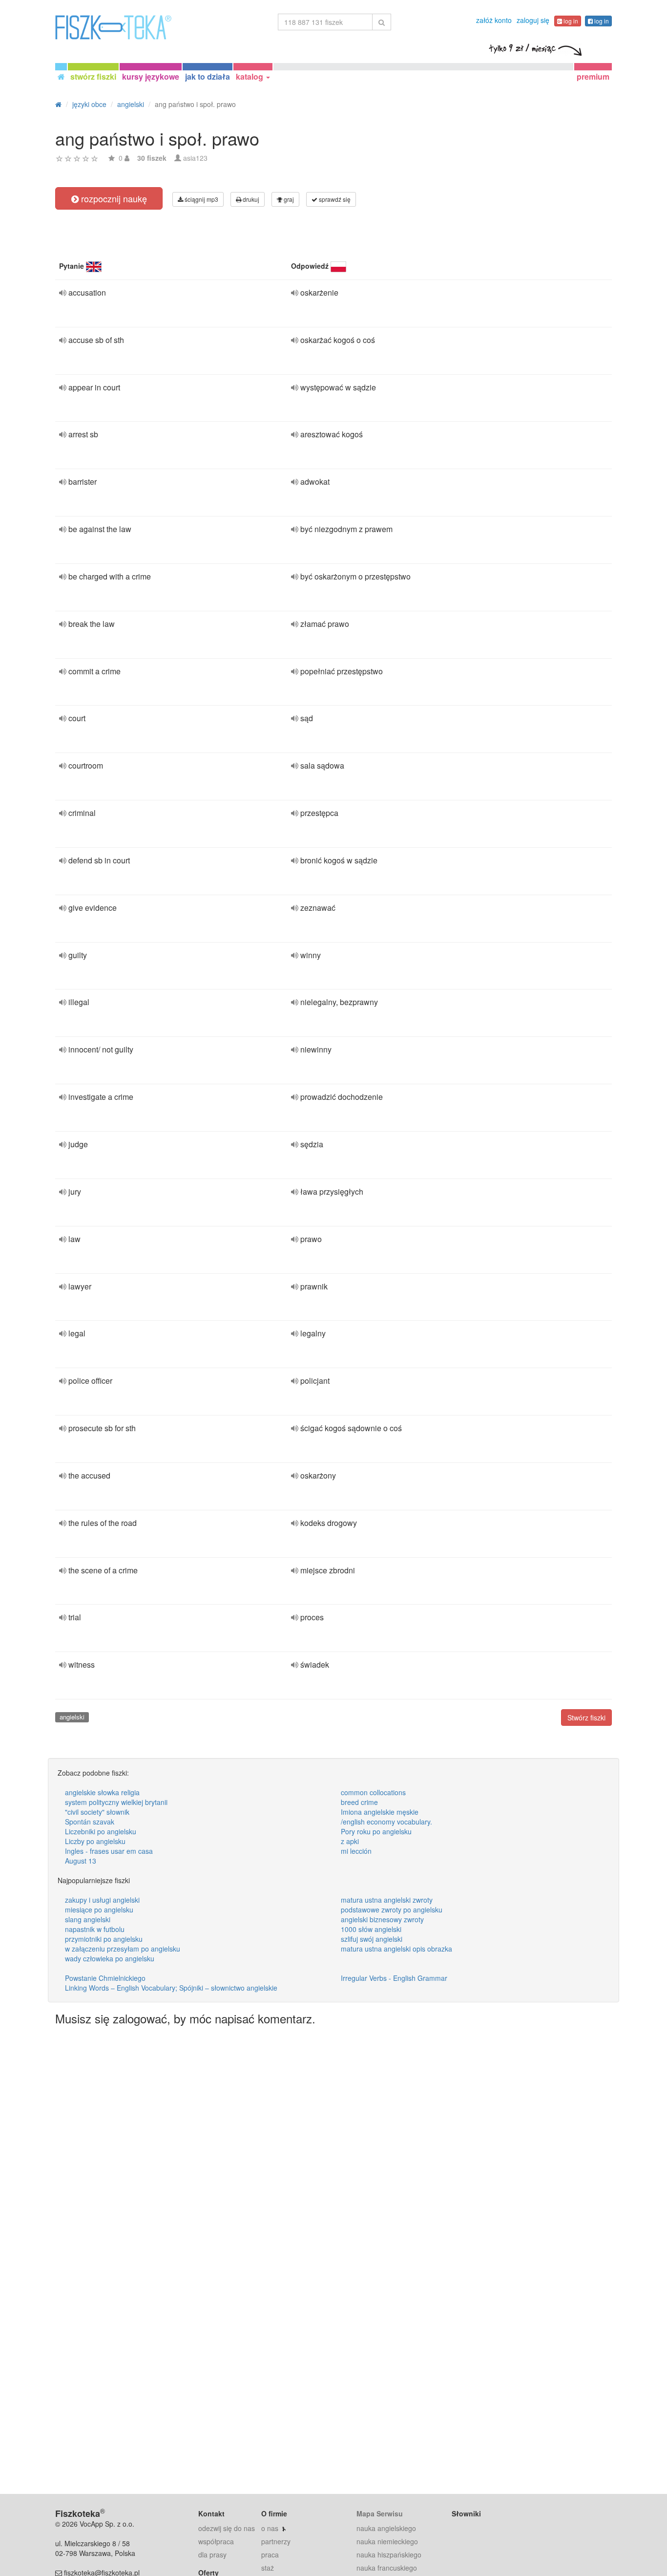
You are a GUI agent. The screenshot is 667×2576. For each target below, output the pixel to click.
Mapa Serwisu (380, 2513)
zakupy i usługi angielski (102, 1900)
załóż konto (494, 20)
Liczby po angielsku (95, 1841)
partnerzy (276, 2541)
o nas (270, 2528)
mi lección (356, 1851)
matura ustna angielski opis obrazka (396, 1949)
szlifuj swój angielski (372, 1939)
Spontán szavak (90, 1822)
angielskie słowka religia (102, 1792)
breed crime (359, 1802)
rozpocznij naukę (113, 198)
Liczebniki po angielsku (101, 1831)
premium (593, 76)
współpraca (216, 2541)
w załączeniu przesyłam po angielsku (123, 1949)
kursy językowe (151, 76)
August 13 (81, 1861)
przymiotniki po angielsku (104, 1939)
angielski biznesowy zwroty (382, 1919)
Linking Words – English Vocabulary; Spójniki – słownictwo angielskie (171, 1988)
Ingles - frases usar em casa (109, 1851)
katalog (250, 76)
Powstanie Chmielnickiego (105, 1978)
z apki (350, 1841)
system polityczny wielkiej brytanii (116, 1802)
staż (268, 2568)
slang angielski (88, 1919)
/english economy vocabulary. (386, 1822)
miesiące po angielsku (99, 1910)
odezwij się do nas (227, 2528)
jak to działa (208, 76)
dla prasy (212, 2555)
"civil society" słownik (97, 1812)
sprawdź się (334, 199)
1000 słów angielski (371, 1929)
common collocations (373, 1792)
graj (288, 199)
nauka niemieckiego (387, 2541)
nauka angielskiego (386, 2528)
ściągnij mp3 (201, 199)
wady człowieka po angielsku (110, 1958)
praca (270, 2555)
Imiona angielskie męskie (380, 1812)
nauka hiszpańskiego (389, 2555)
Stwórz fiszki (586, 1717)
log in (570, 21)
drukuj (250, 199)
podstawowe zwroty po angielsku (392, 1910)
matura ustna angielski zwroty (387, 1900)
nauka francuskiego (387, 2568)
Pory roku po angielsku (376, 1831)
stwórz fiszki (93, 76)
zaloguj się (533, 20)
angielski (72, 1717)
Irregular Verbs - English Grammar (394, 1978)
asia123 (195, 158)
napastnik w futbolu (95, 1929)
